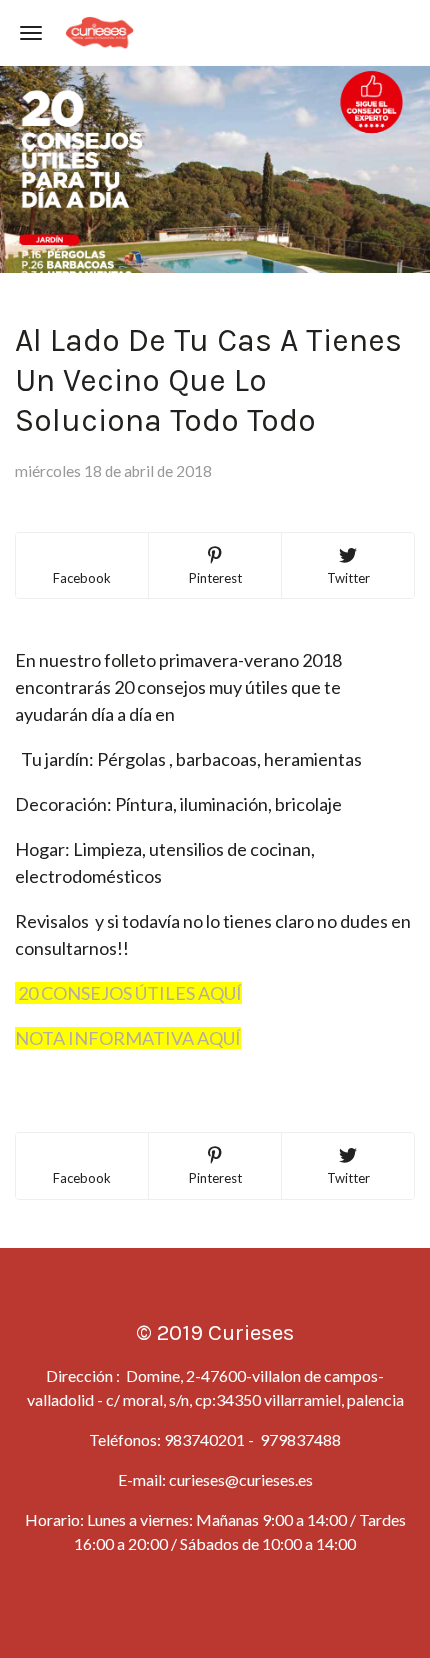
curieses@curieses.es (241, 1479)
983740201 (204, 1439)
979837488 (299, 1439)
